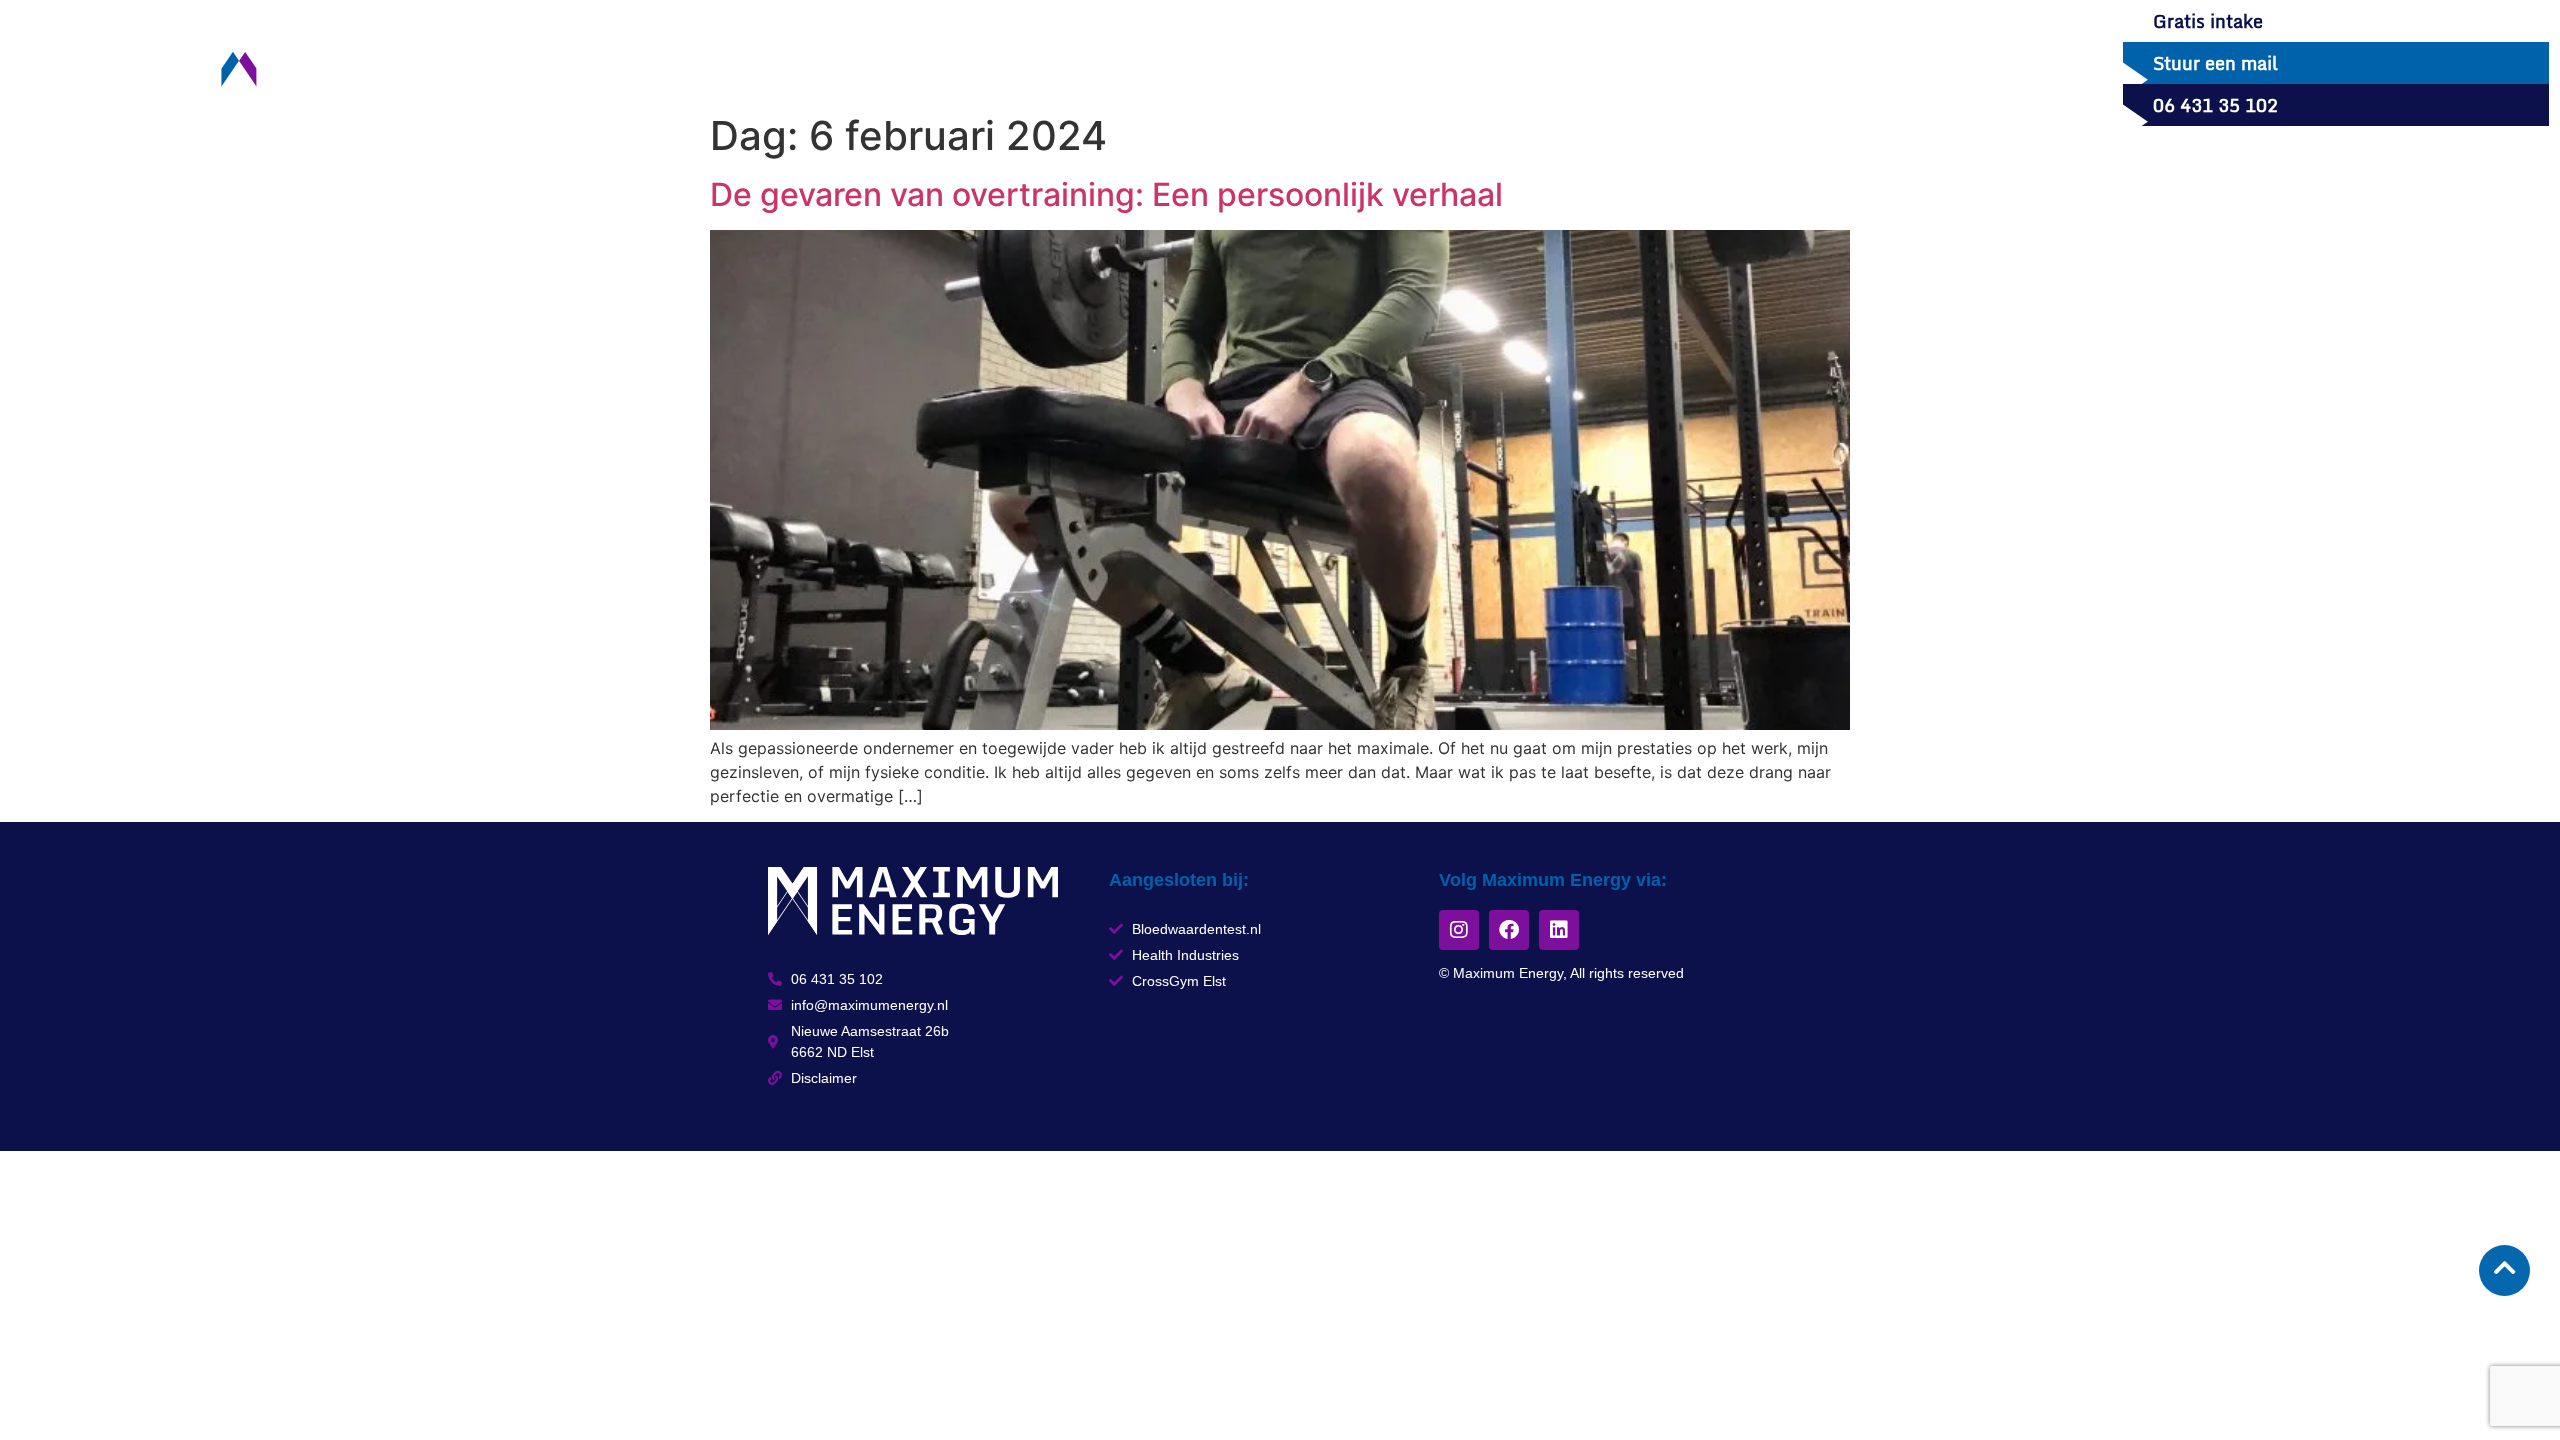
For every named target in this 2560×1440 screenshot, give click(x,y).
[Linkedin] (1559, 930)
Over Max (950, 63)
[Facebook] (1509, 930)
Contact (1065, 63)
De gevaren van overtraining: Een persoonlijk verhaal (1106, 194)
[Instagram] (1459, 930)
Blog (851, 63)
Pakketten (748, 63)
